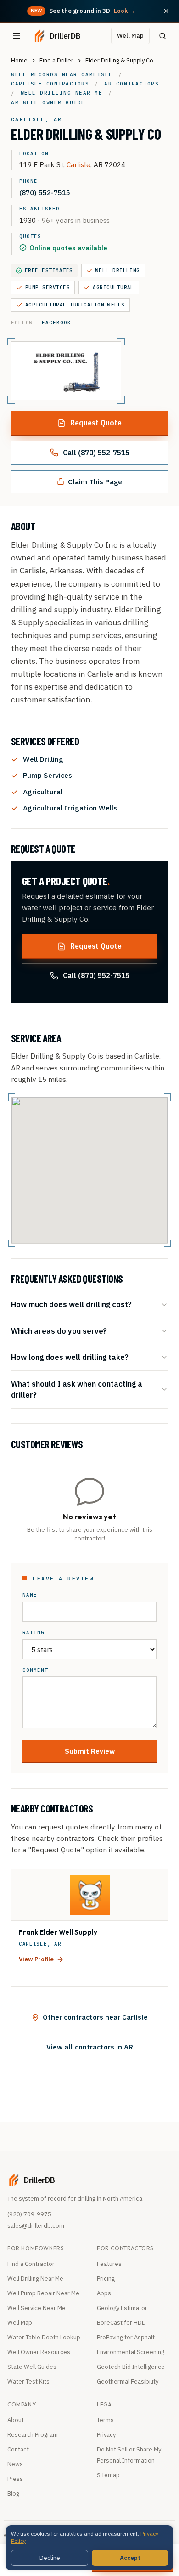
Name (30, 1595)
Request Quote (96, 423)
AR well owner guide (48, 102)
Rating (34, 1633)
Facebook (56, 323)
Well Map (130, 36)
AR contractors (131, 84)
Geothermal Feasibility (128, 2381)
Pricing (106, 2279)
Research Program (33, 2435)
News (15, 2464)
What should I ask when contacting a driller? (77, 1389)
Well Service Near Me (36, 2308)
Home (19, 60)
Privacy (106, 2435)
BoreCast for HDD (121, 2323)
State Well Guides (32, 2367)
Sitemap (108, 2475)
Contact (18, 2449)
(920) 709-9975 (29, 2214)
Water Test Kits (28, 2381)
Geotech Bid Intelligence (131, 2367)
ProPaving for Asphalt (126, 2337)
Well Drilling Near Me (35, 2279)
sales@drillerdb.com (36, 2226)
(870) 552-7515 (45, 192)
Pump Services (48, 287)
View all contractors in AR (90, 2047)
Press (15, 2479)
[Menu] (17, 36)
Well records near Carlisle (62, 74)
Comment (35, 1670)
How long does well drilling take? (70, 1357)
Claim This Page (95, 481)
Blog (13, 2494)
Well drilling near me (62, 93)
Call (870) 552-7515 (96, 453)
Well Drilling (118, 270)
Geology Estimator (122, 2308)
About (16, 2420)
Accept (130, 2558)
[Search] (162, 36)
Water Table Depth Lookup (44, 2337)
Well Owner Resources (39, 2352)
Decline (50, 2558)
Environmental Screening (131, 2352)
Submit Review (90, 1751)
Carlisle (78, 164)
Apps (104, 2293)
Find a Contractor (31, 2264)
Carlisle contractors (50, 84)
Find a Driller (56, 60)
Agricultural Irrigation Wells (75, 305)
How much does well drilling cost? (71, 1304)
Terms (105, 2420)
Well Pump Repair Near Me (43, 2293)
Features (109, 2264)
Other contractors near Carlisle (95, 2017)
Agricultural (113, 287)
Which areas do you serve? (59, 1331)
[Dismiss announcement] (166, 11)
